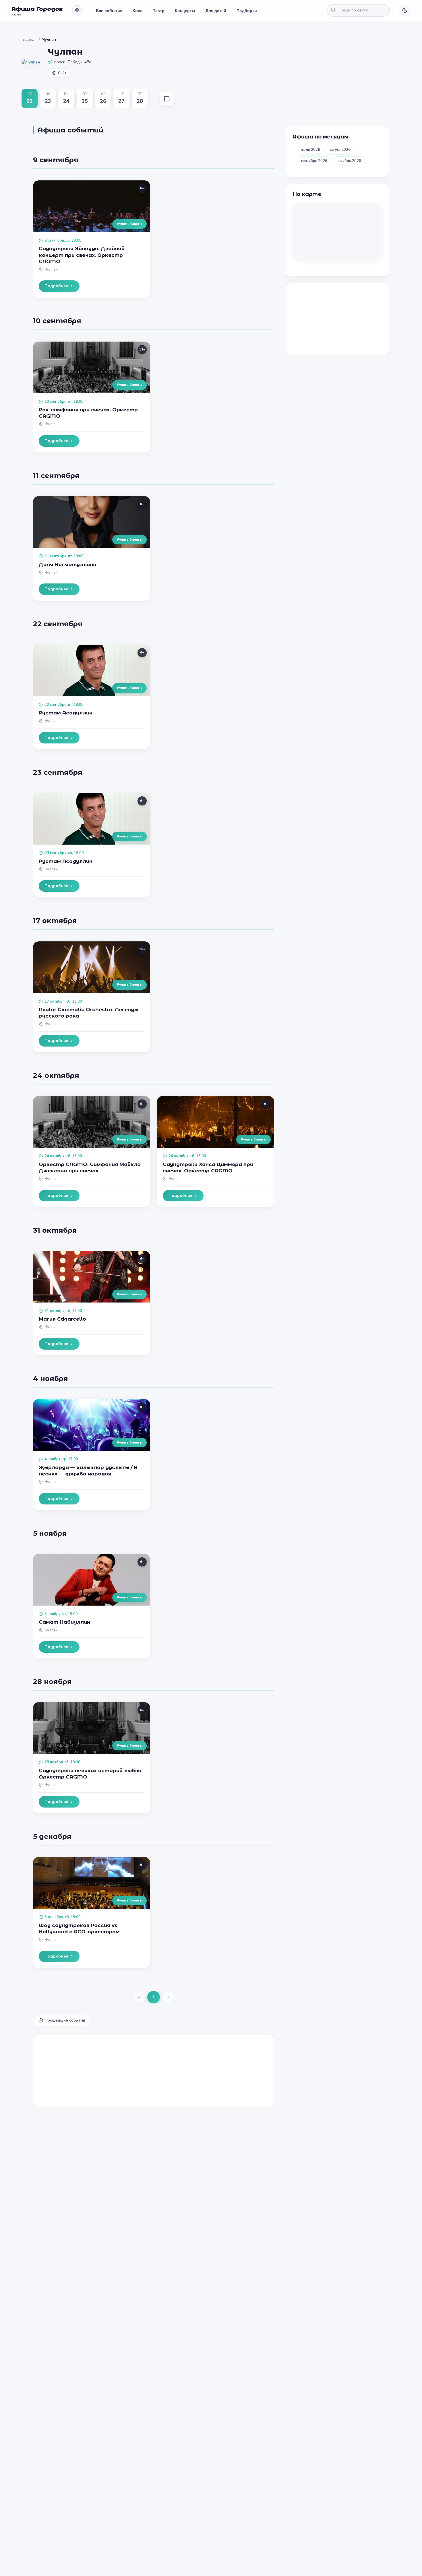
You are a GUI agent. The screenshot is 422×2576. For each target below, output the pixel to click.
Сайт (62, 73)
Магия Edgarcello (62, 1319)
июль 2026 (310, 150)
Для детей (216, 10)
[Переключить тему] (405, 10)
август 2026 (340, 150)
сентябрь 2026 (314, 161)
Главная (29, 40)
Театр (159, 10)
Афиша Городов (37, 9)
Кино (138, 10)
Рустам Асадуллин (66, 713)
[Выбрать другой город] (77, 10)
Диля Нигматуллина (68, 564)
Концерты (185, 10)
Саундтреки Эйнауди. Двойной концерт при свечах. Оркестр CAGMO (82, 255)
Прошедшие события (65, 2020)
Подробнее (56, 286)
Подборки (247, 10)
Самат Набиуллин (64, 1622)
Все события (109, 10)
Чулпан (51, 269)
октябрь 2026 (349, 161)
